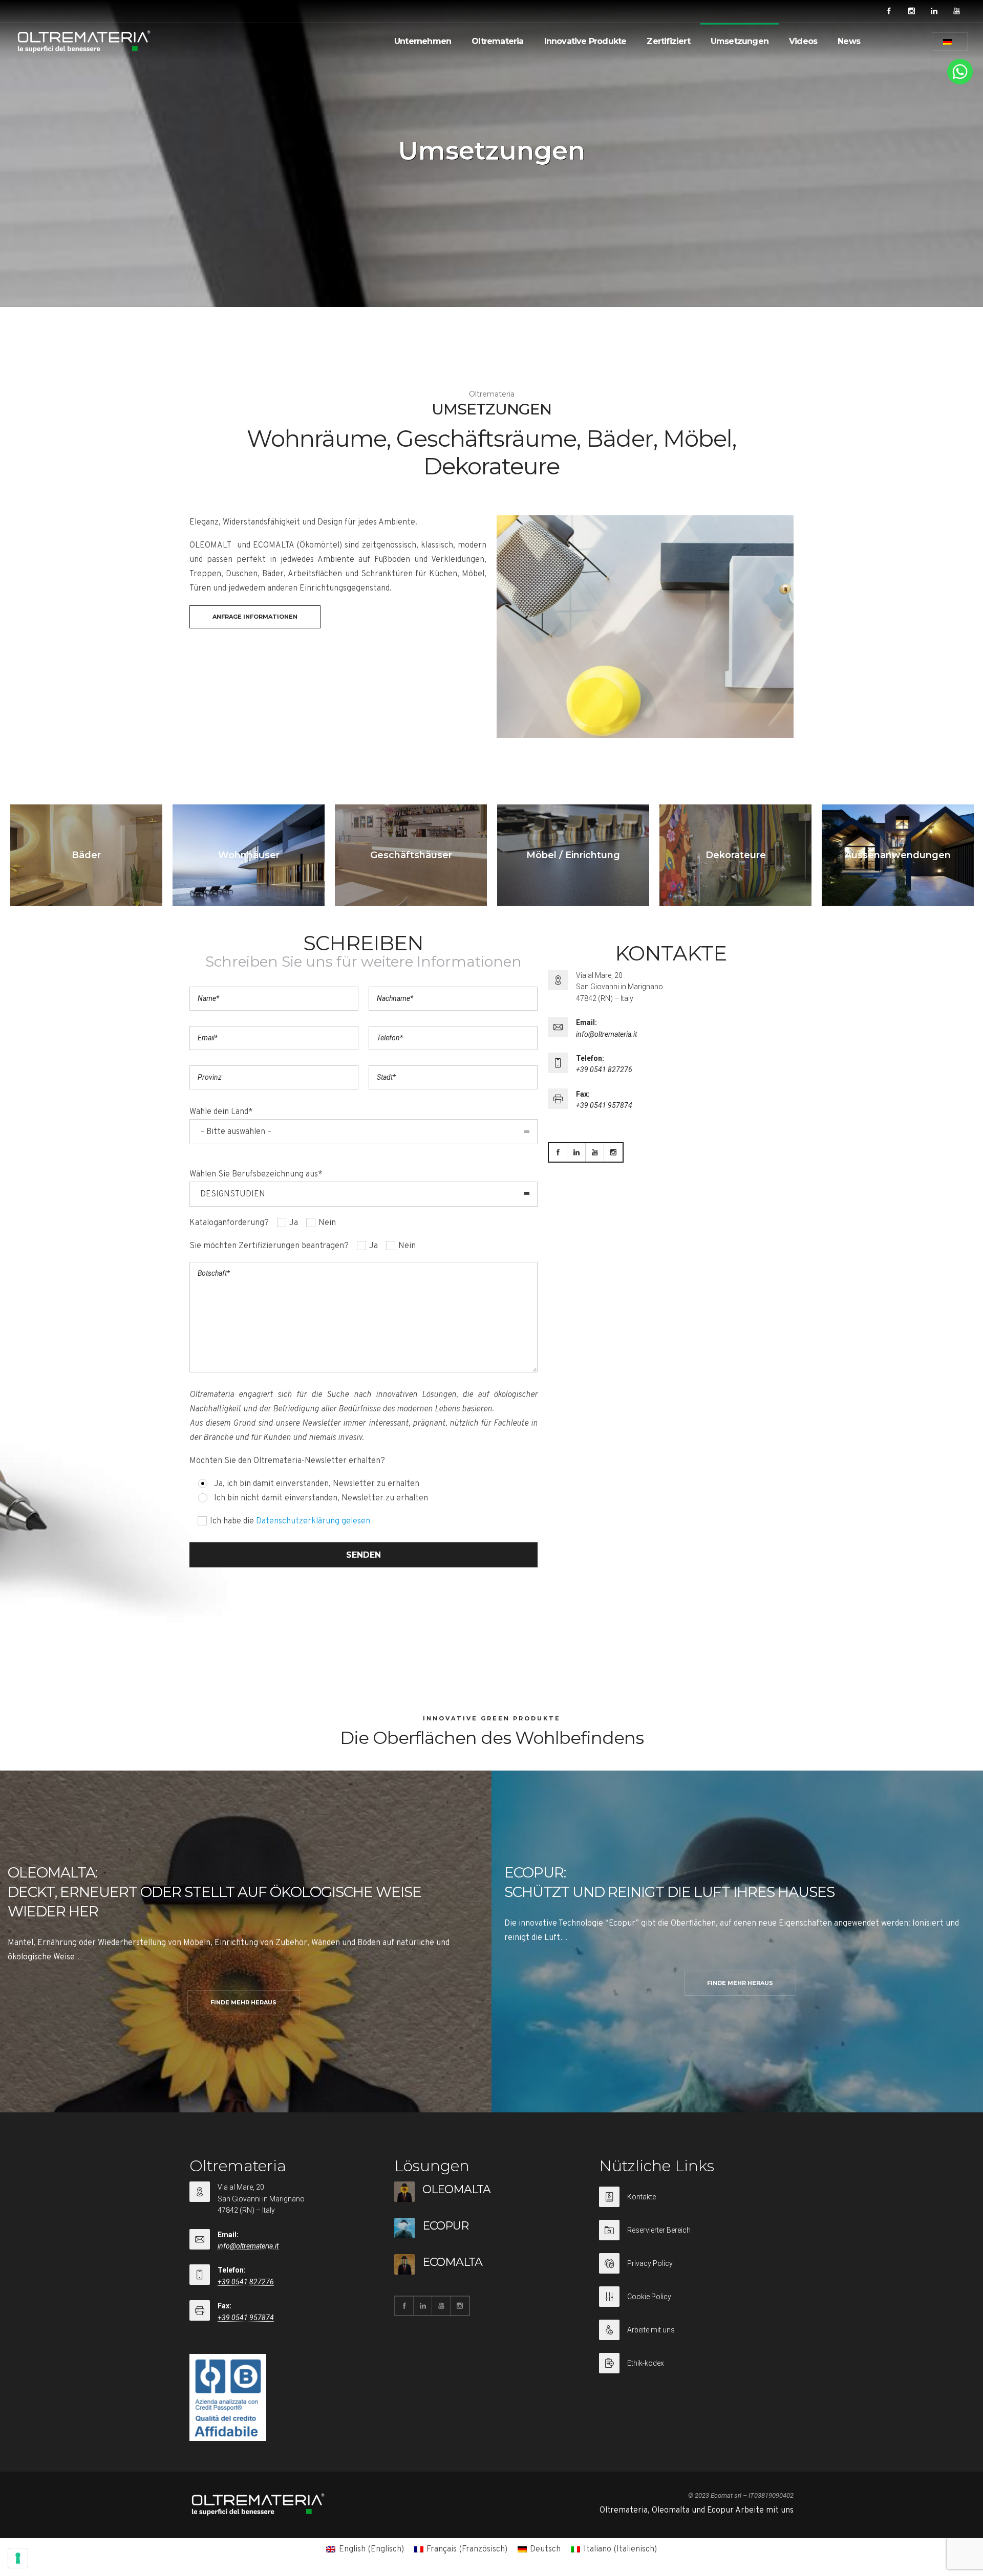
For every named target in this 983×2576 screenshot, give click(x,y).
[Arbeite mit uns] (696, 2336)
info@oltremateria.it (606, 1034)
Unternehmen (423, 41)
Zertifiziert (668, 41)
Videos (803, 41)
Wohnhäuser (249, 855)
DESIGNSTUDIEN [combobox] (233, 1194)
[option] (86, 855)
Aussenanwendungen (898, 855)
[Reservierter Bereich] (696, 2236)
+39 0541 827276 (604, 1069)
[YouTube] (956, 11)
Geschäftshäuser (411, 855)
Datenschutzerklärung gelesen (313, 1521)
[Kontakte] (696, 2203)
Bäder (86, 855)
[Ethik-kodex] (696, 2363)
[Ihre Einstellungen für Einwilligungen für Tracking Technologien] (18, 2558)
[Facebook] (889, 11)
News (849, 41)
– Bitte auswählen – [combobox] (236, 1132)
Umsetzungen (740, 41)
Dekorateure (736, 855)
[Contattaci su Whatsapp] (960, 82)
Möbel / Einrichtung (573, 855)
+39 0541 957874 (604, 1105)
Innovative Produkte (585, 41)
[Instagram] (911, 11)
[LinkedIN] (934, 11)
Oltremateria (497, 41)
